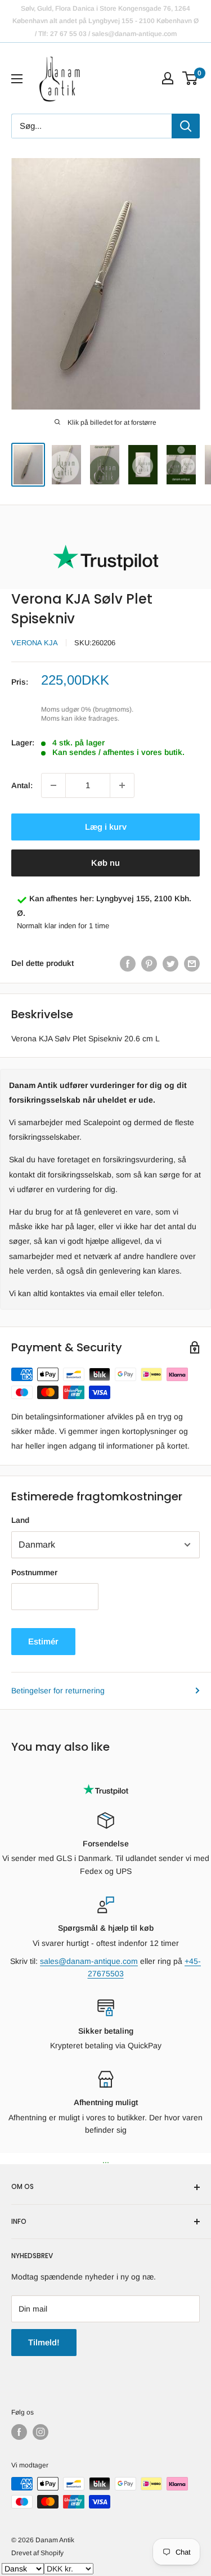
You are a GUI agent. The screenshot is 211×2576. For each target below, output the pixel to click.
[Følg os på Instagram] (41, 2432)
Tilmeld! (44, 2342)
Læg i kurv (106, 827)
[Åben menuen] (17, 79)
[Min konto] (168, 78)
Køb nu (105, 863)
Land (20, 1520)
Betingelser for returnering (58, 1691)
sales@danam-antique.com (89, 1961)
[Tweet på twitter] (170, 963)
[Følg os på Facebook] (19, 2432)
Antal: (22, 785)
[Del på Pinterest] (149, 963)
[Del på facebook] (128, 963)
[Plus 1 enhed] (122, 785)
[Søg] (186, 126)
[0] (190, 78)
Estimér (43, 1641)
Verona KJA (35, 643)
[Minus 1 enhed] (53, 785)
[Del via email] (192, 963)
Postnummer (34, 1572)
